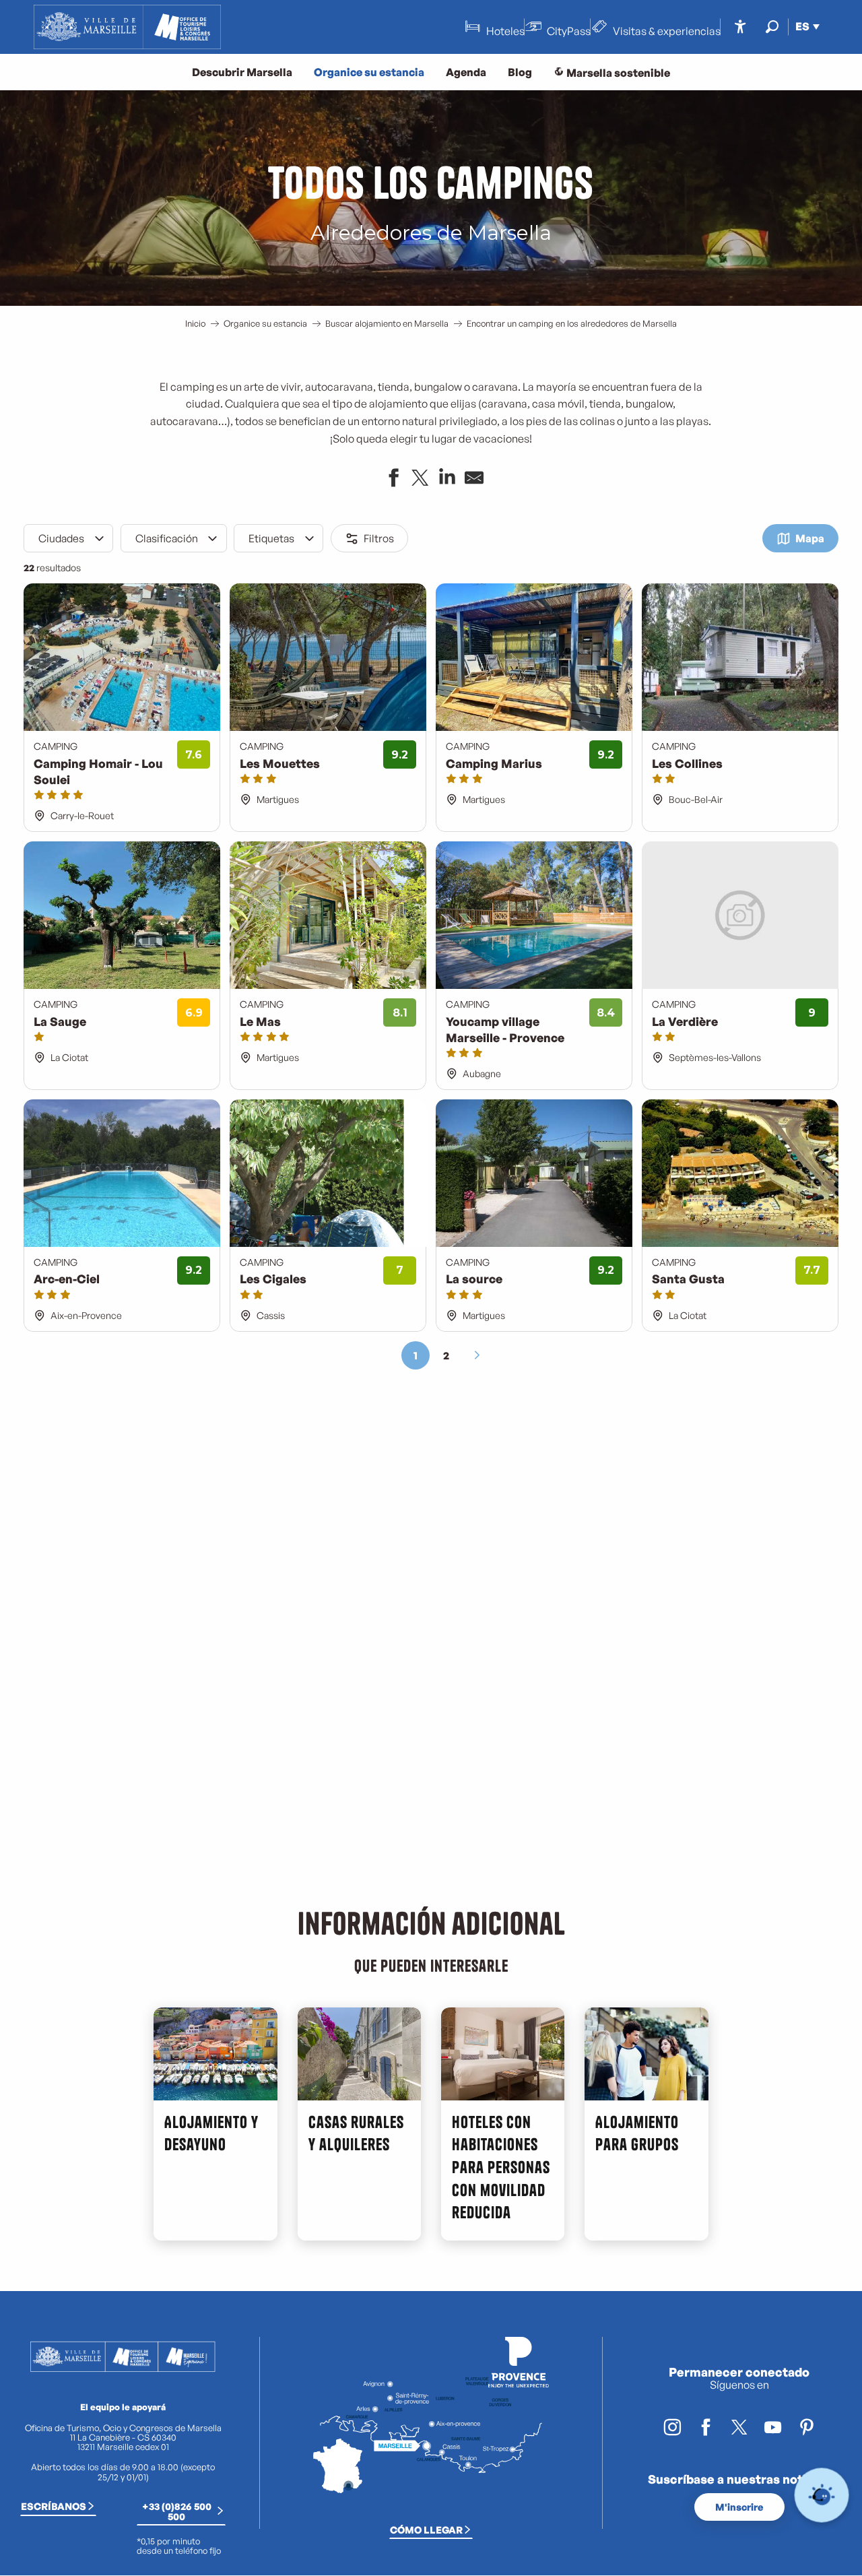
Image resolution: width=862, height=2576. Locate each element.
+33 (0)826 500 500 (177, 2511)
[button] (772, 27)
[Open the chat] (822, 2495)
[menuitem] (127, 27)
